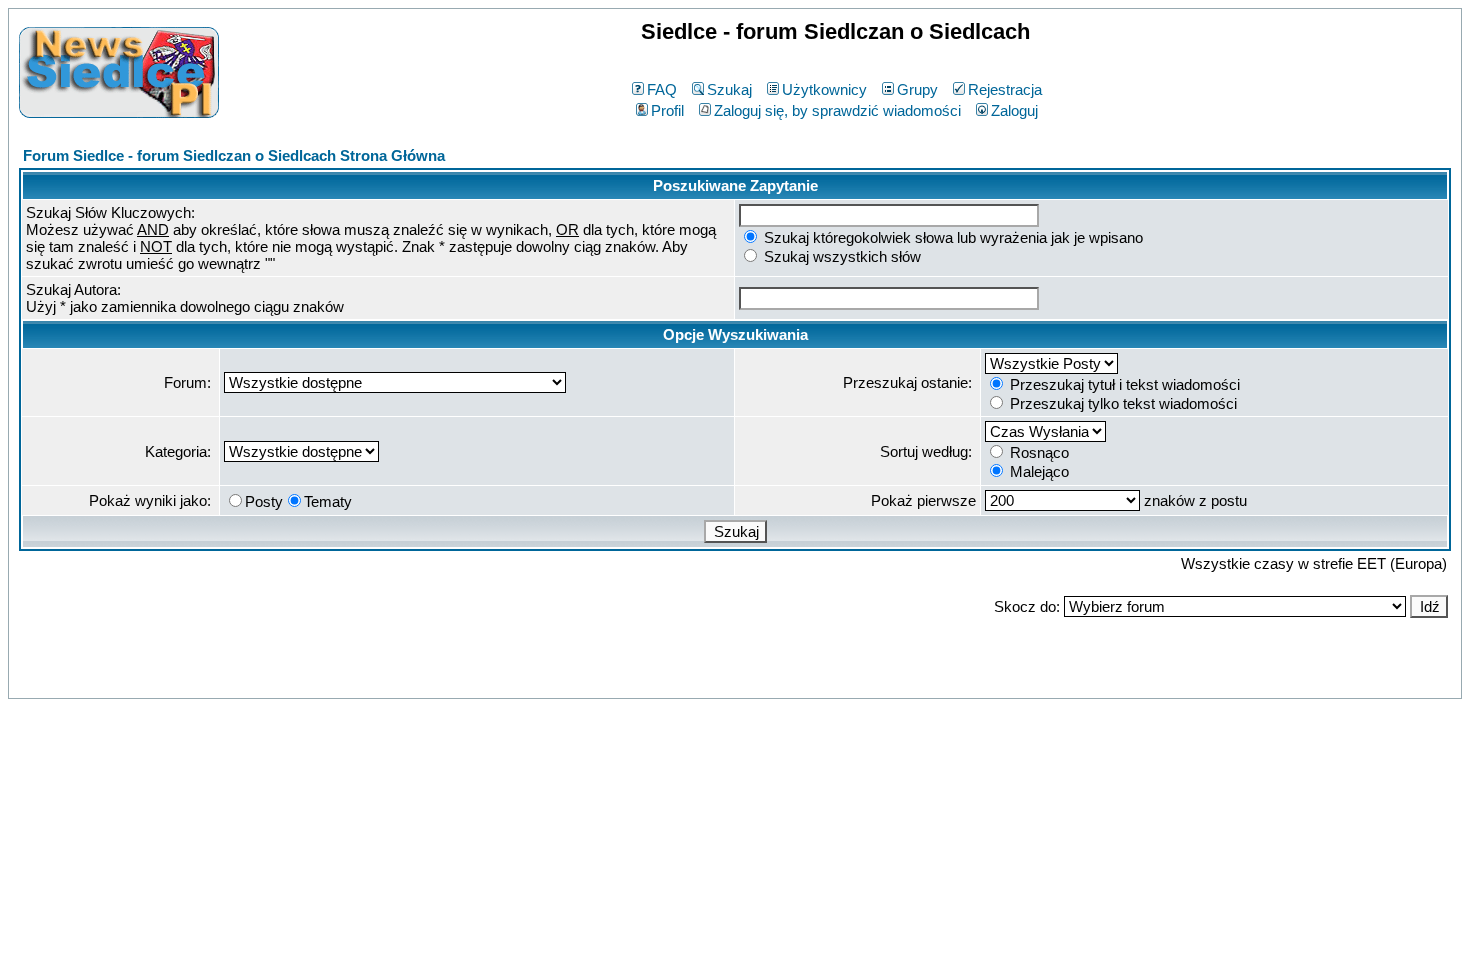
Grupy (917, 89)
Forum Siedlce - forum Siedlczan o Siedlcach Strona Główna (234, 155)
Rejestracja (1005, 89)
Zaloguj (1014, 110)
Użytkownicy (824, 89)
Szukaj (729, 89)
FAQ (662, 89)
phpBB (691, 679)
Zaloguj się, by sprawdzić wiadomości (837, 110)
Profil (667, 110)
